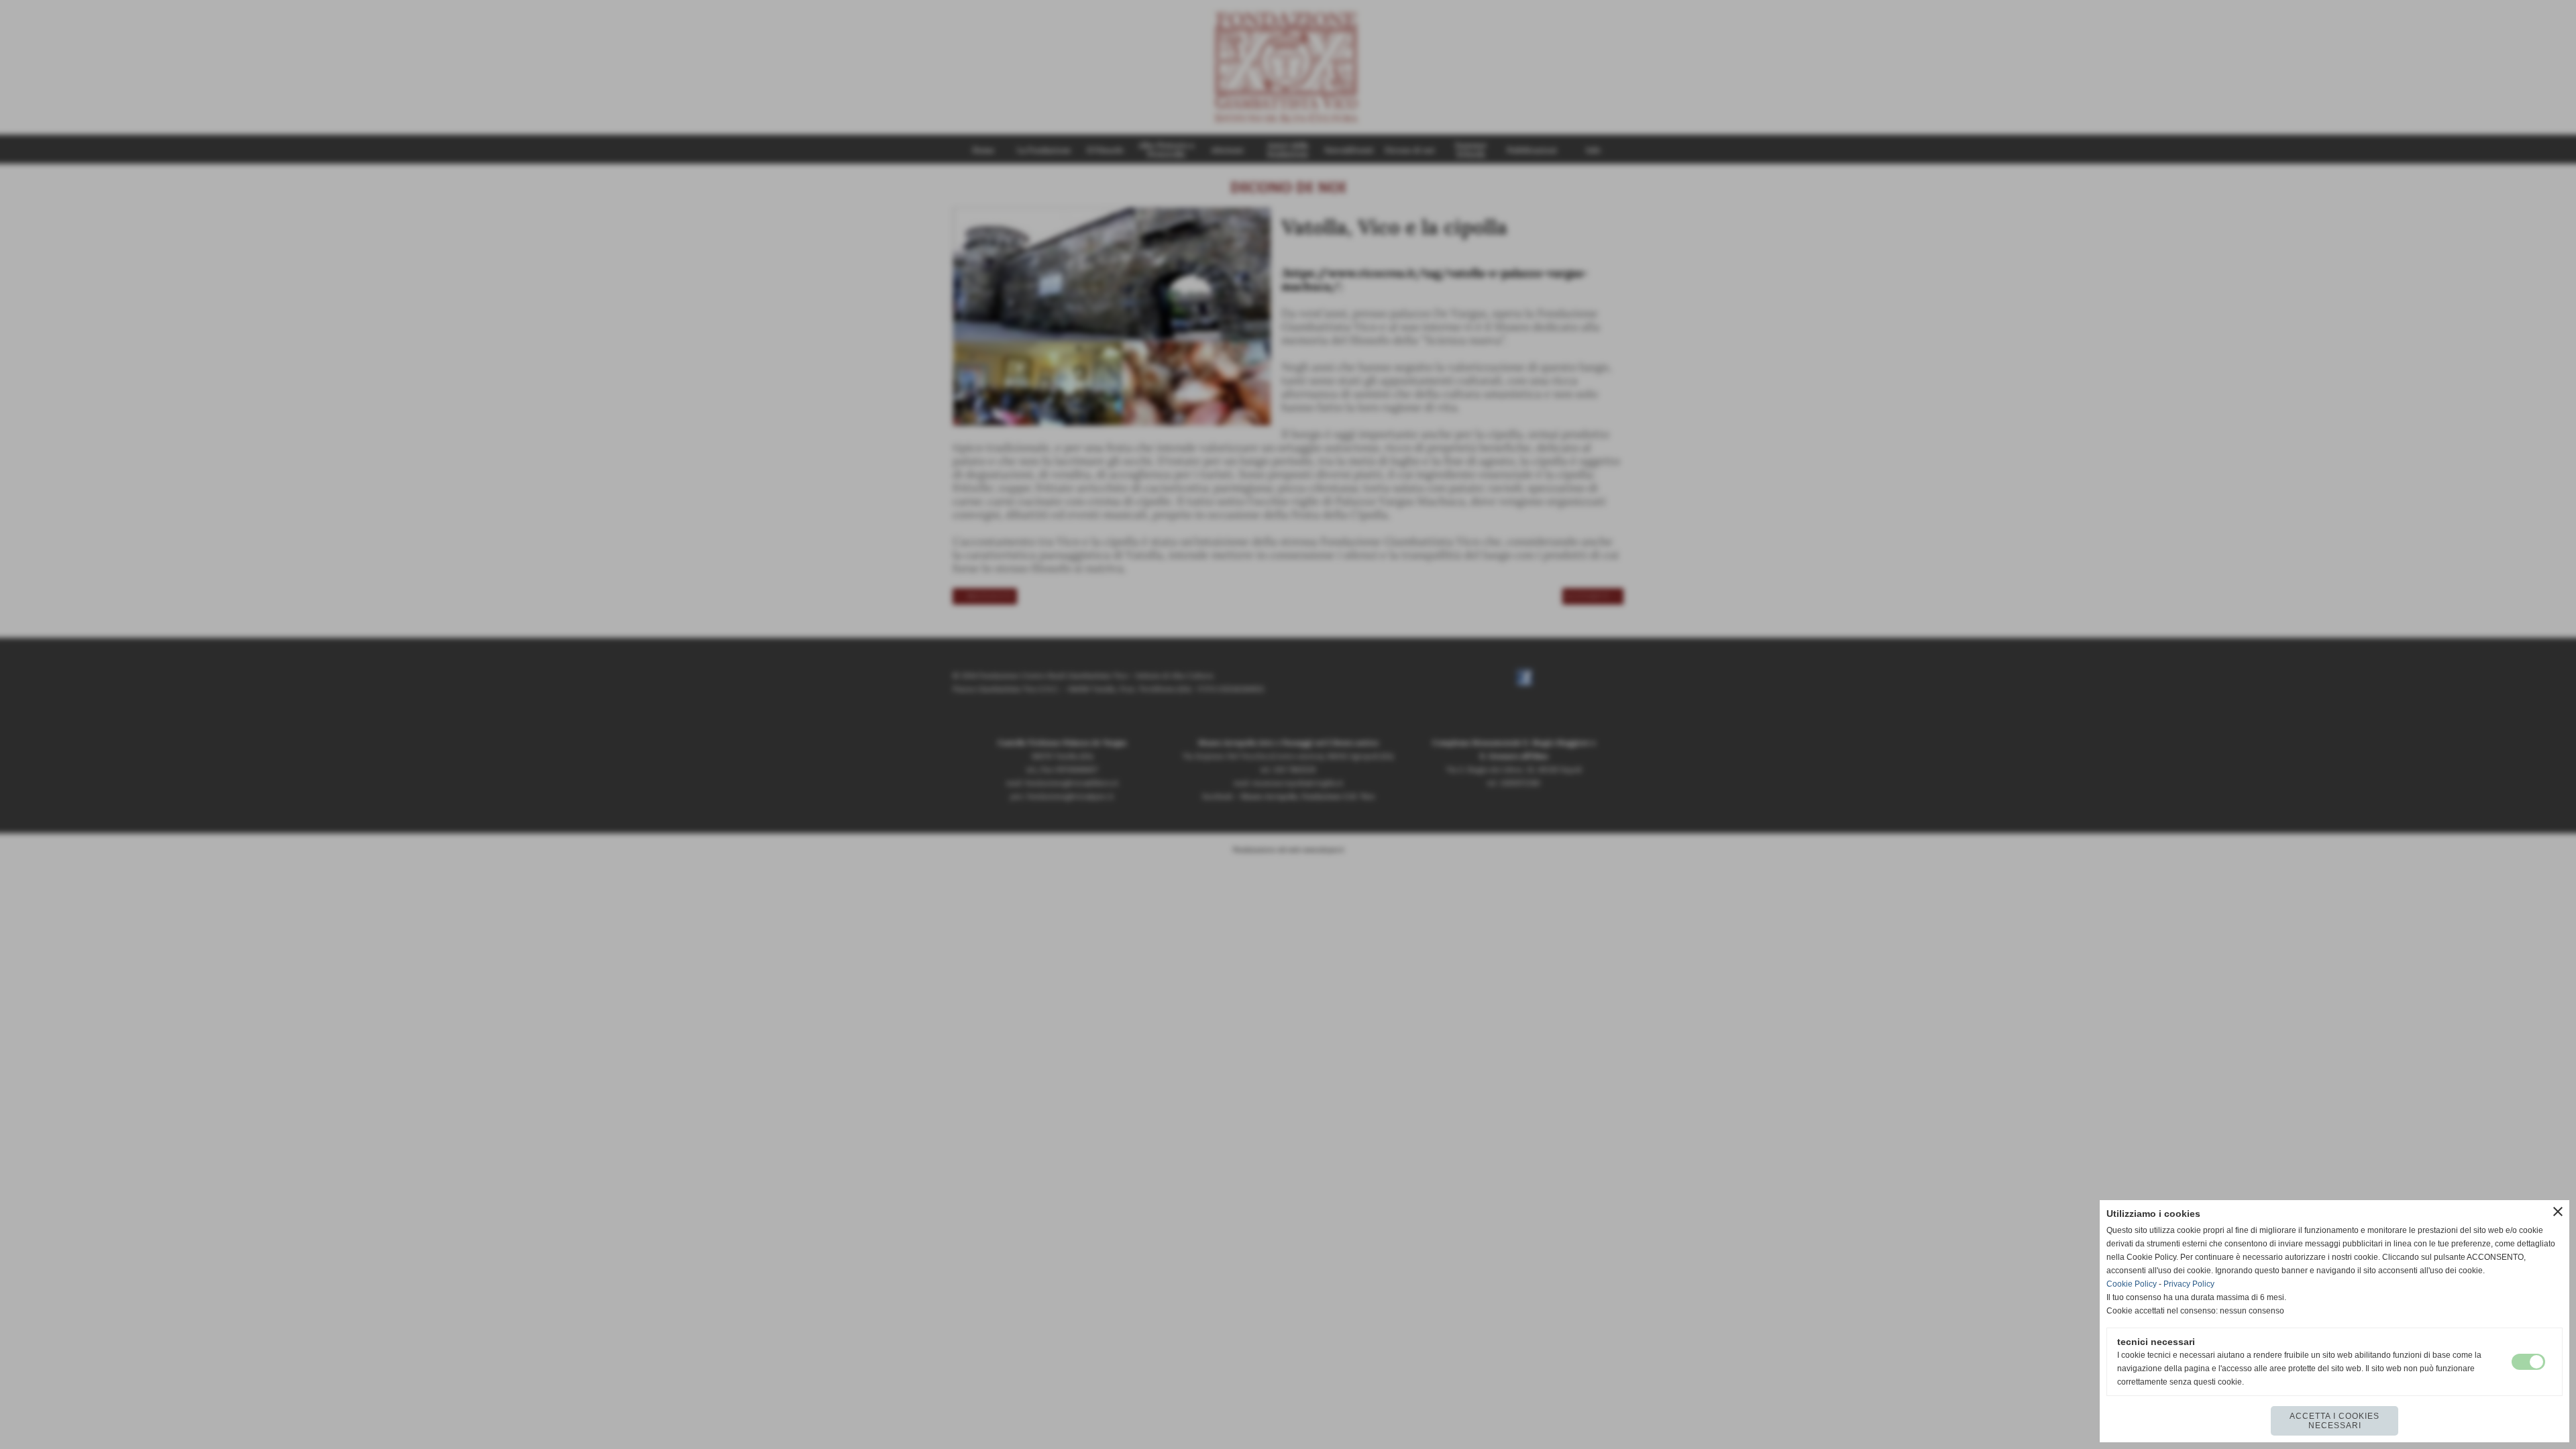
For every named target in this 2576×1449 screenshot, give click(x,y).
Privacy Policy (2189, 1284)
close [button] (2558, 1212)
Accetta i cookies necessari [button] (2334, 1421)
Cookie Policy (2132, 1284)
